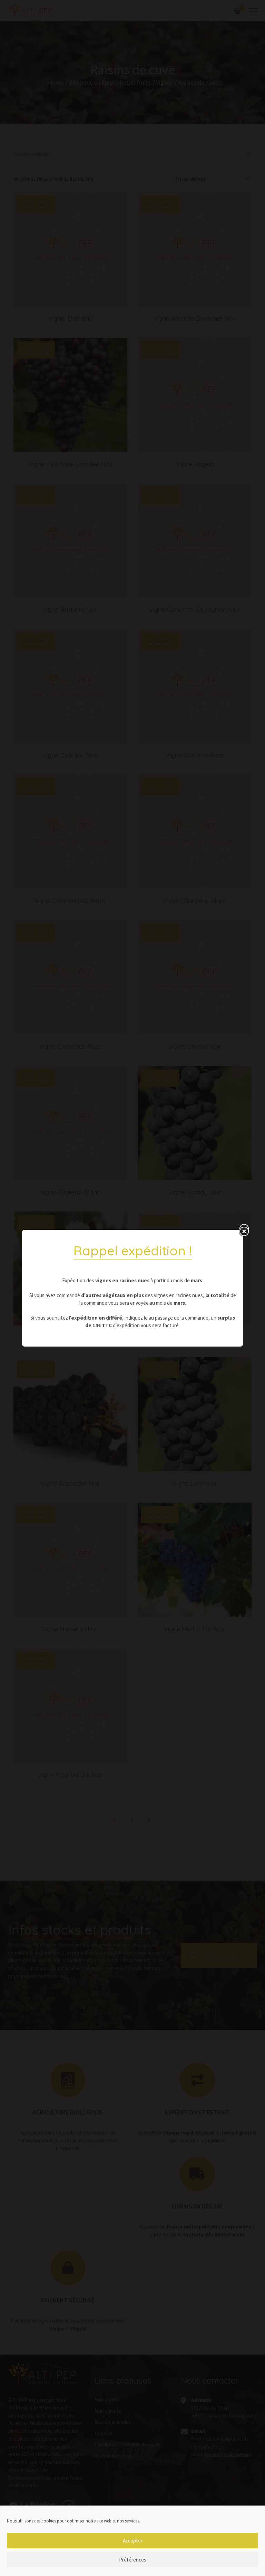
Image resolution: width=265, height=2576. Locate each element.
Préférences (133, 2560)
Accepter (133, 2541)
